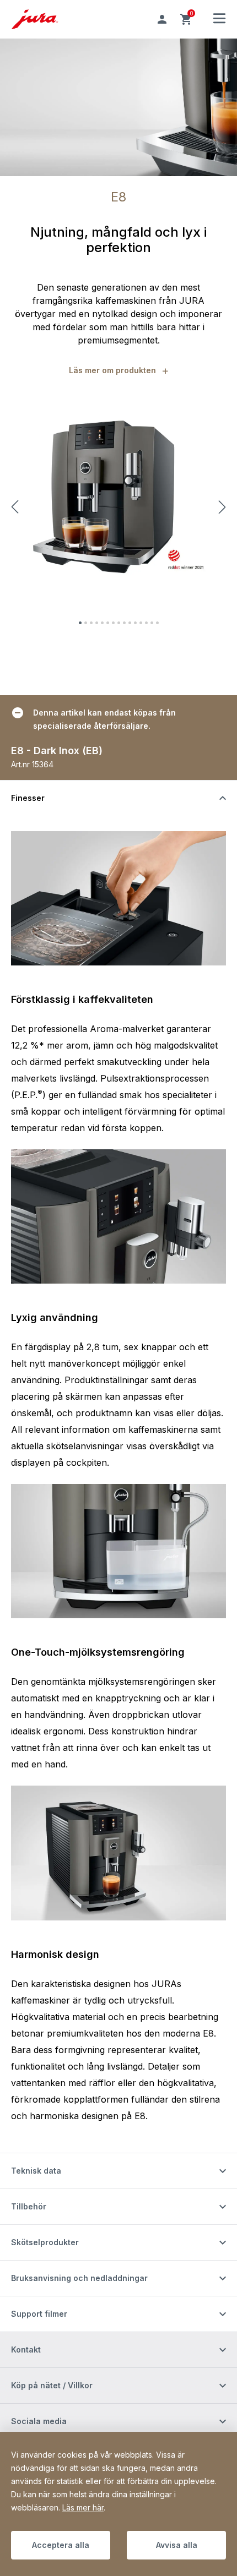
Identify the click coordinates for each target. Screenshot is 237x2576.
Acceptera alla (61, 2545)
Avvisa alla (177, 2545)
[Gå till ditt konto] (162, 19)
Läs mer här (83, 2507)
